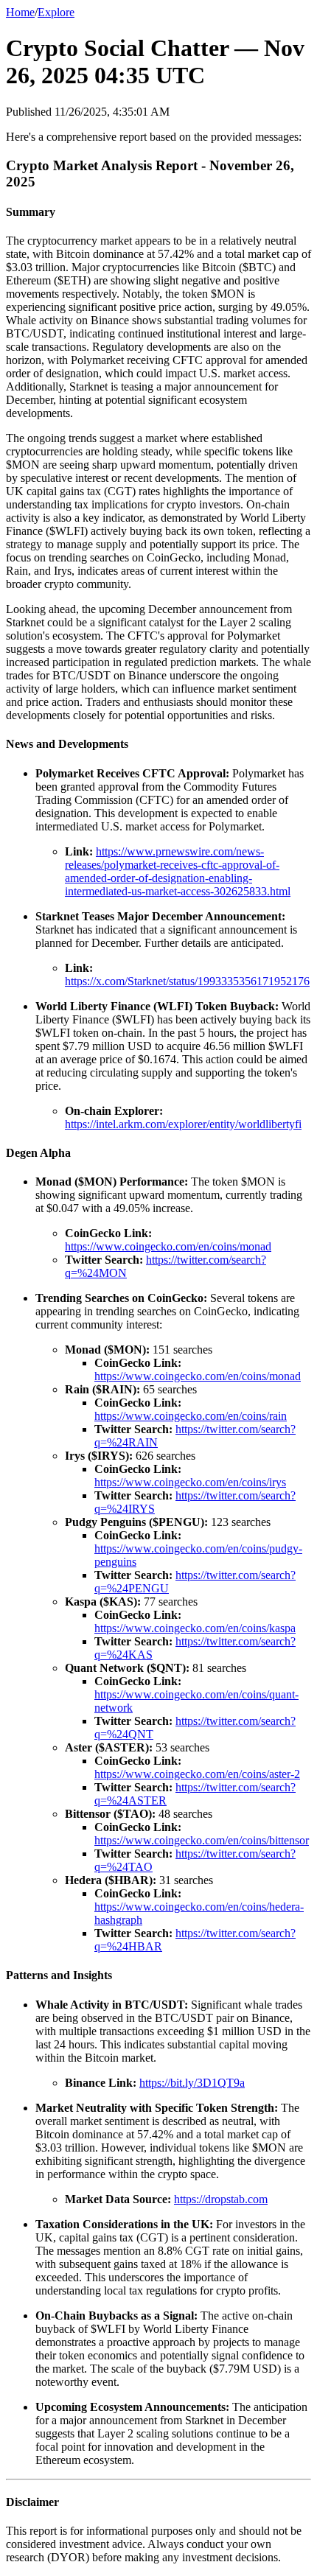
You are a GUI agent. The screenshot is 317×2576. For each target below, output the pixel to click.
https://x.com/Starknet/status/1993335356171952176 (187, 981)
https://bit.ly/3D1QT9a (192, 2083)
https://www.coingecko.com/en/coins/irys (190, 1482)
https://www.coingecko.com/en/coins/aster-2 (197, 1774)
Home (20, 12)
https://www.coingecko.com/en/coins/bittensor (202, 1840)
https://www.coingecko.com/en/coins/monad (168, 1246)
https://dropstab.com (221, 2199)
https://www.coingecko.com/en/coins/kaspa (195, 1628)
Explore (56, 12)
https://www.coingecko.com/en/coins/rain (191, 1416)
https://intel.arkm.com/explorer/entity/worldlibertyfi (183, 1124)
